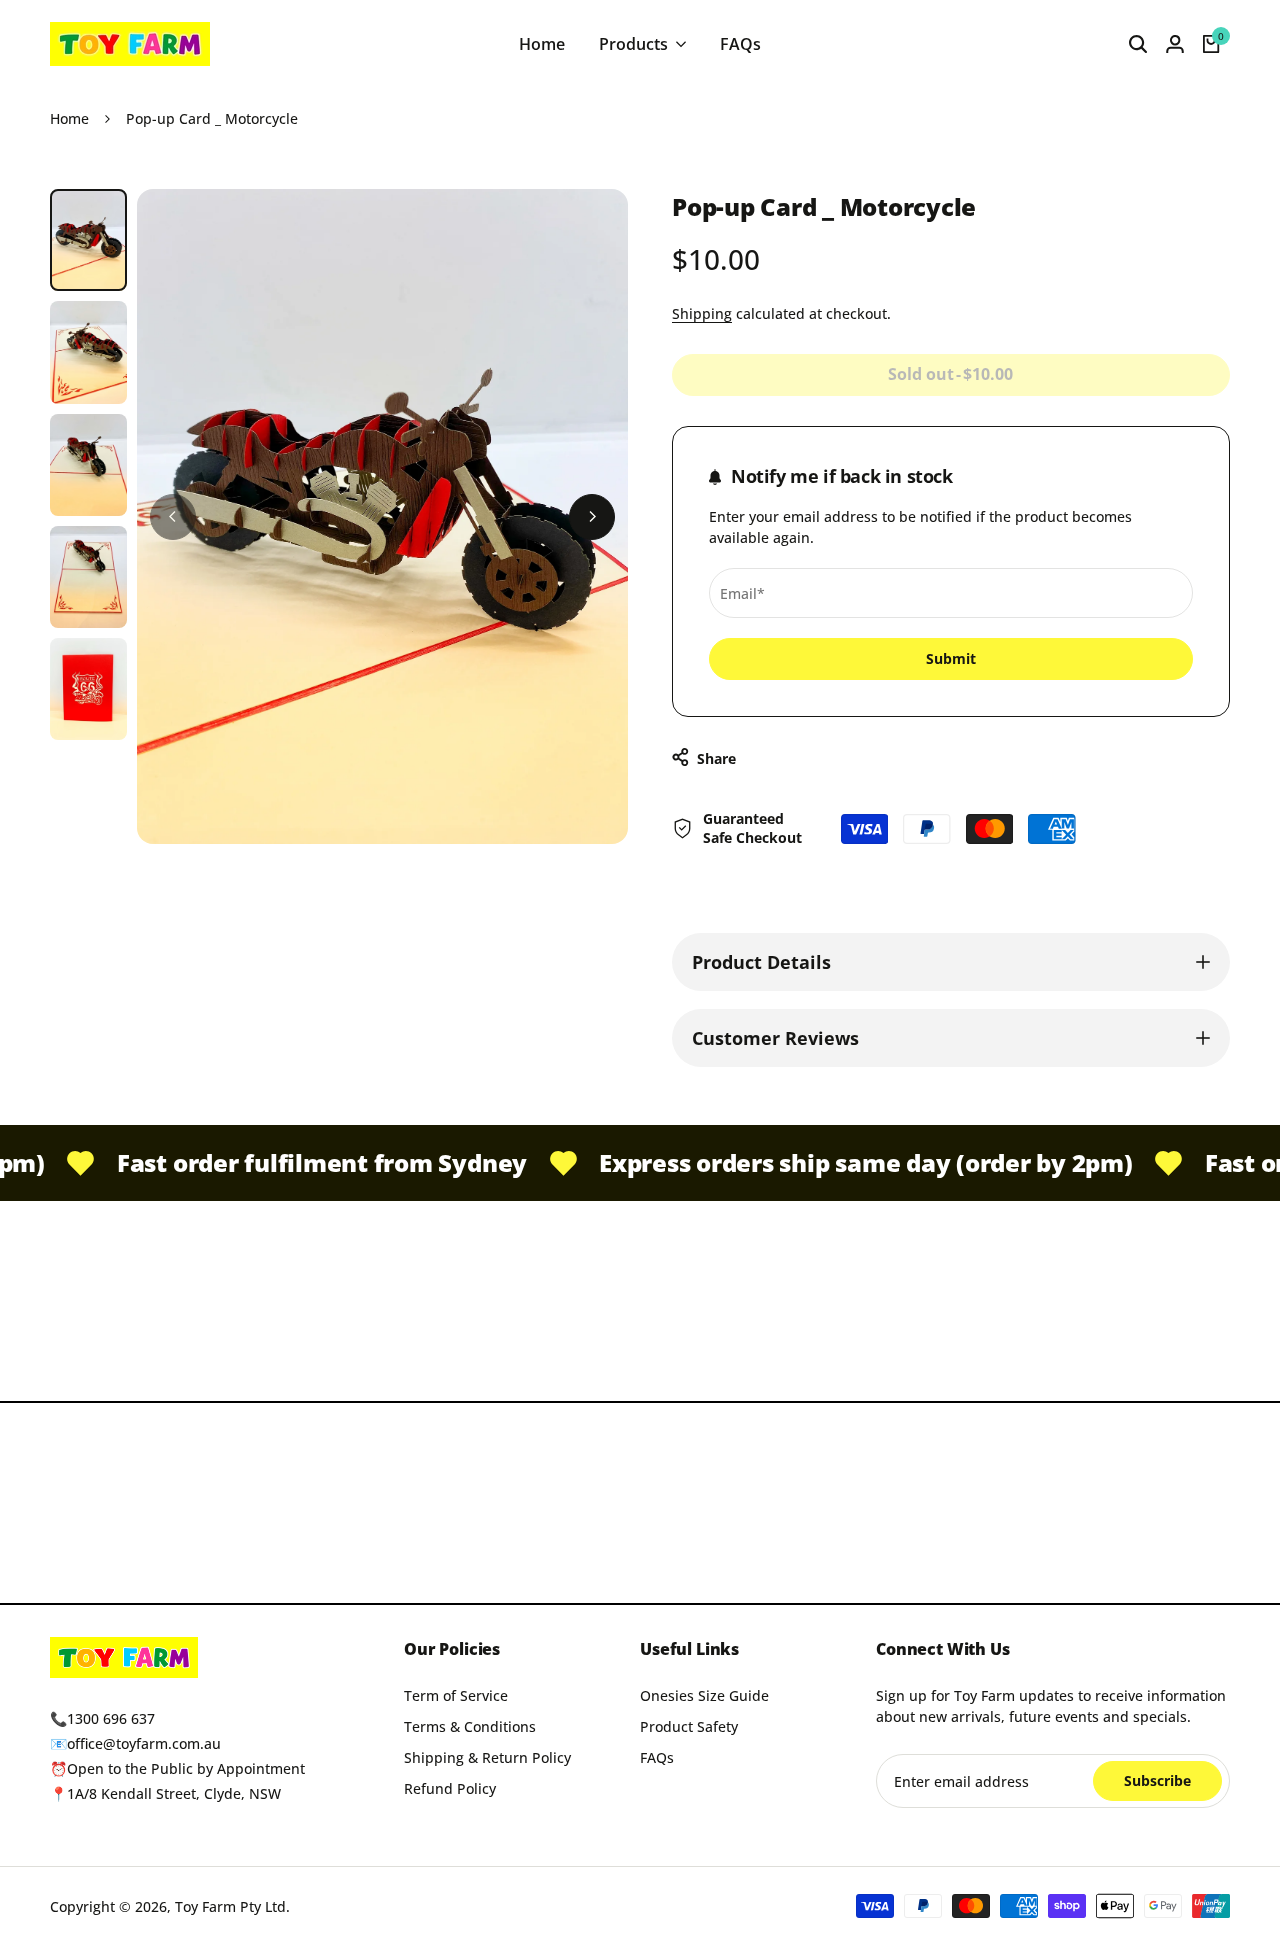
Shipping (702, 313)
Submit (951, 658)
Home (69, 118)
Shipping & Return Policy (487, 1757)
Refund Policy (450, 1788)
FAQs (657, 1757)
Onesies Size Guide (704, 1695)
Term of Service (456, 1695)
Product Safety (689, 1726)
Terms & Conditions (470, 1726)
